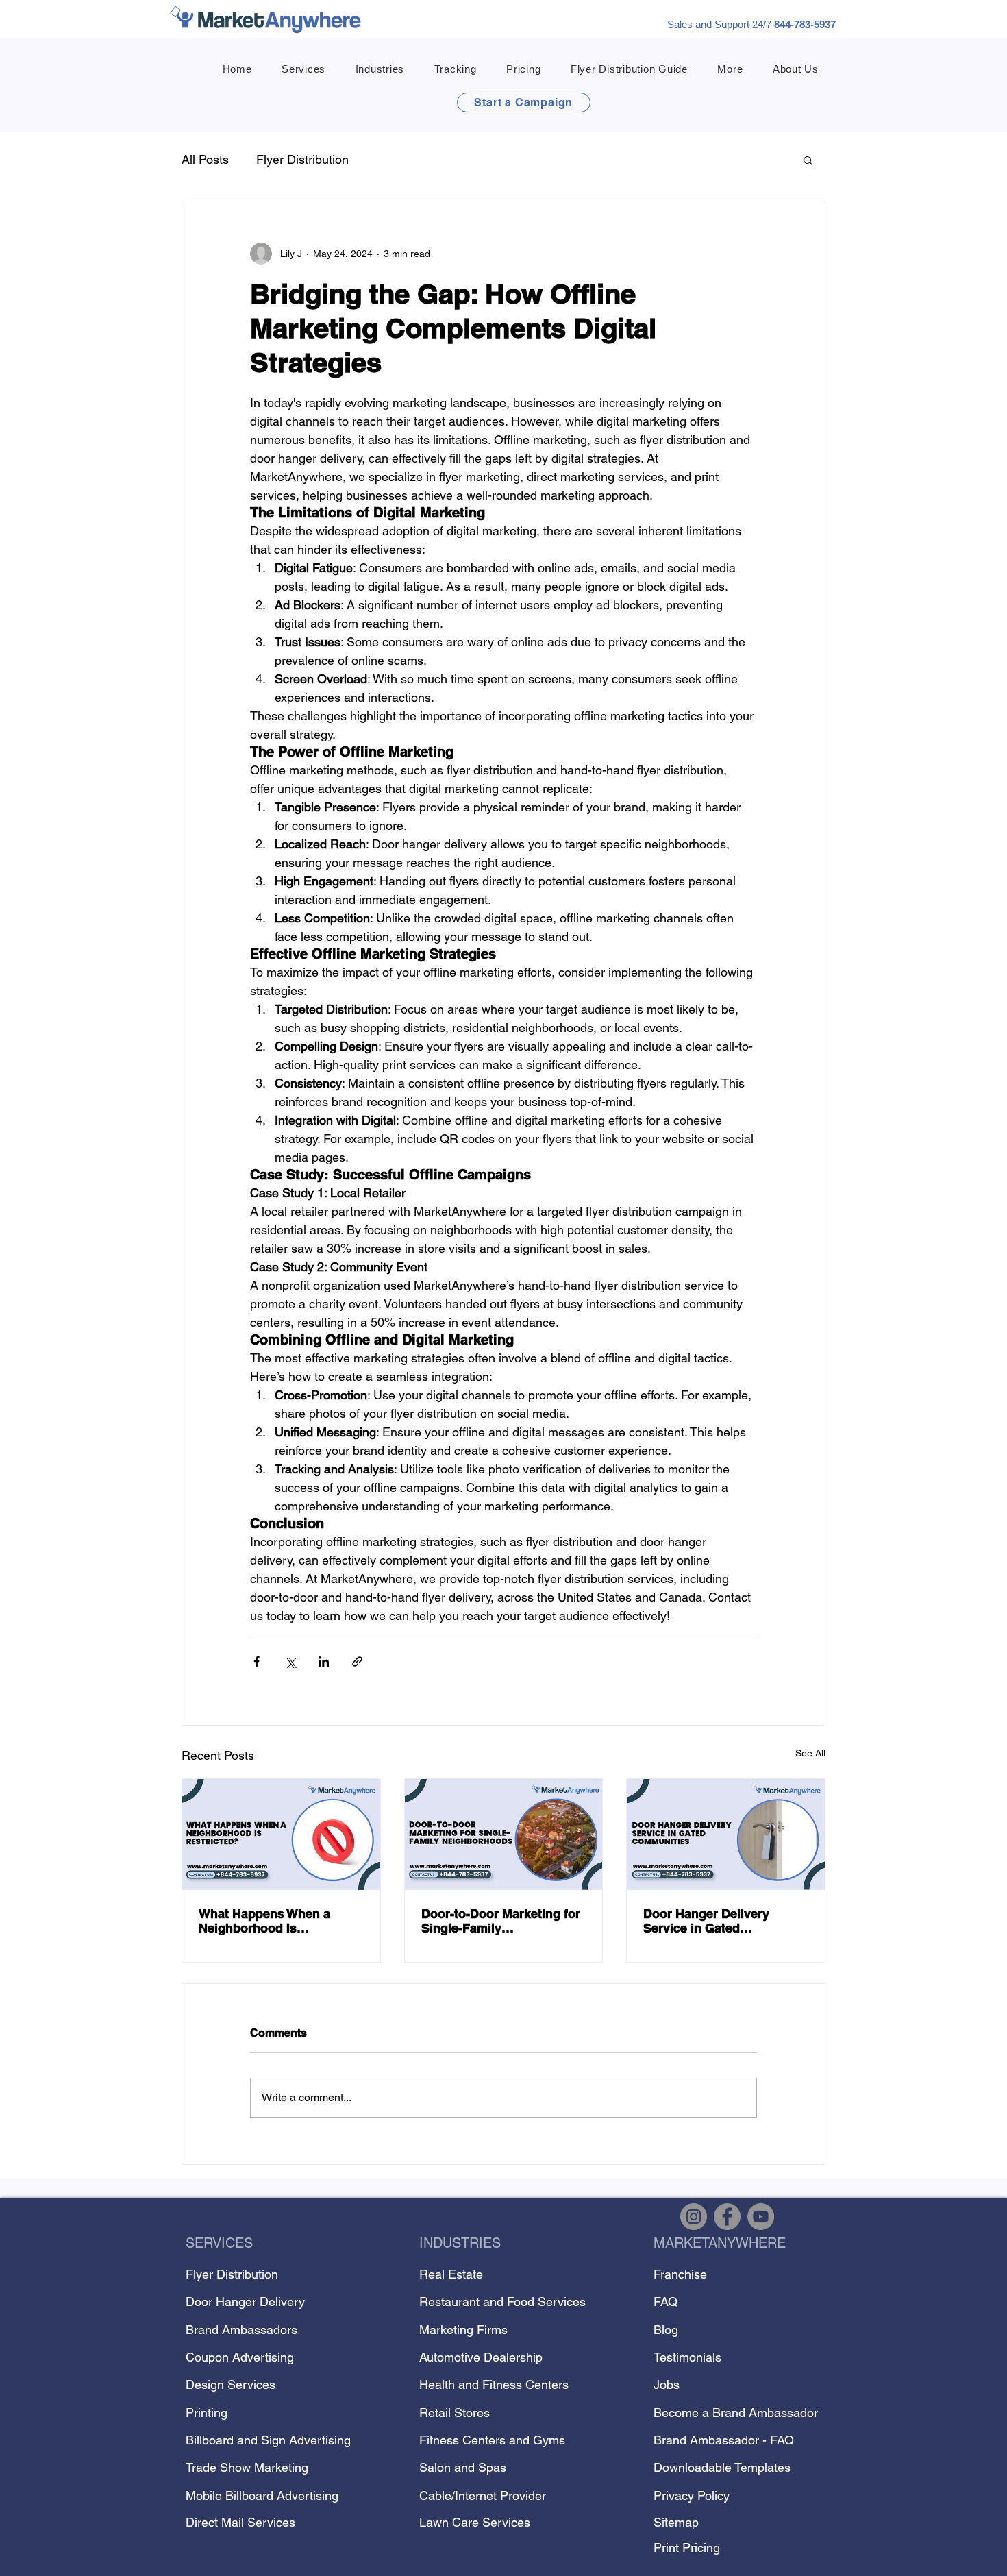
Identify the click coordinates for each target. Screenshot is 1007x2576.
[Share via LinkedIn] (324, 1661)
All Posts (205, 159)
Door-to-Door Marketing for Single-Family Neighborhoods (501, 1921)
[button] (303, 69)
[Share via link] (357, 1661)
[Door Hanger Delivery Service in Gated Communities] (726, 1835)
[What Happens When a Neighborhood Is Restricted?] (281, 1835)
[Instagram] (694, 2217)
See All (810, 1753)
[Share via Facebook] (257, 1661)
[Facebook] (727, 2217)
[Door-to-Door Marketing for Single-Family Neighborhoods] (504, 1835)
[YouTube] (761, 2217)
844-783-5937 (805, 24)
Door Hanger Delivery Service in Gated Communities (706, 1921)
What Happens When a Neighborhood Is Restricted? (264, 1921)
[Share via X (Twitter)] (290, 1661)
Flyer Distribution (302, 159)
